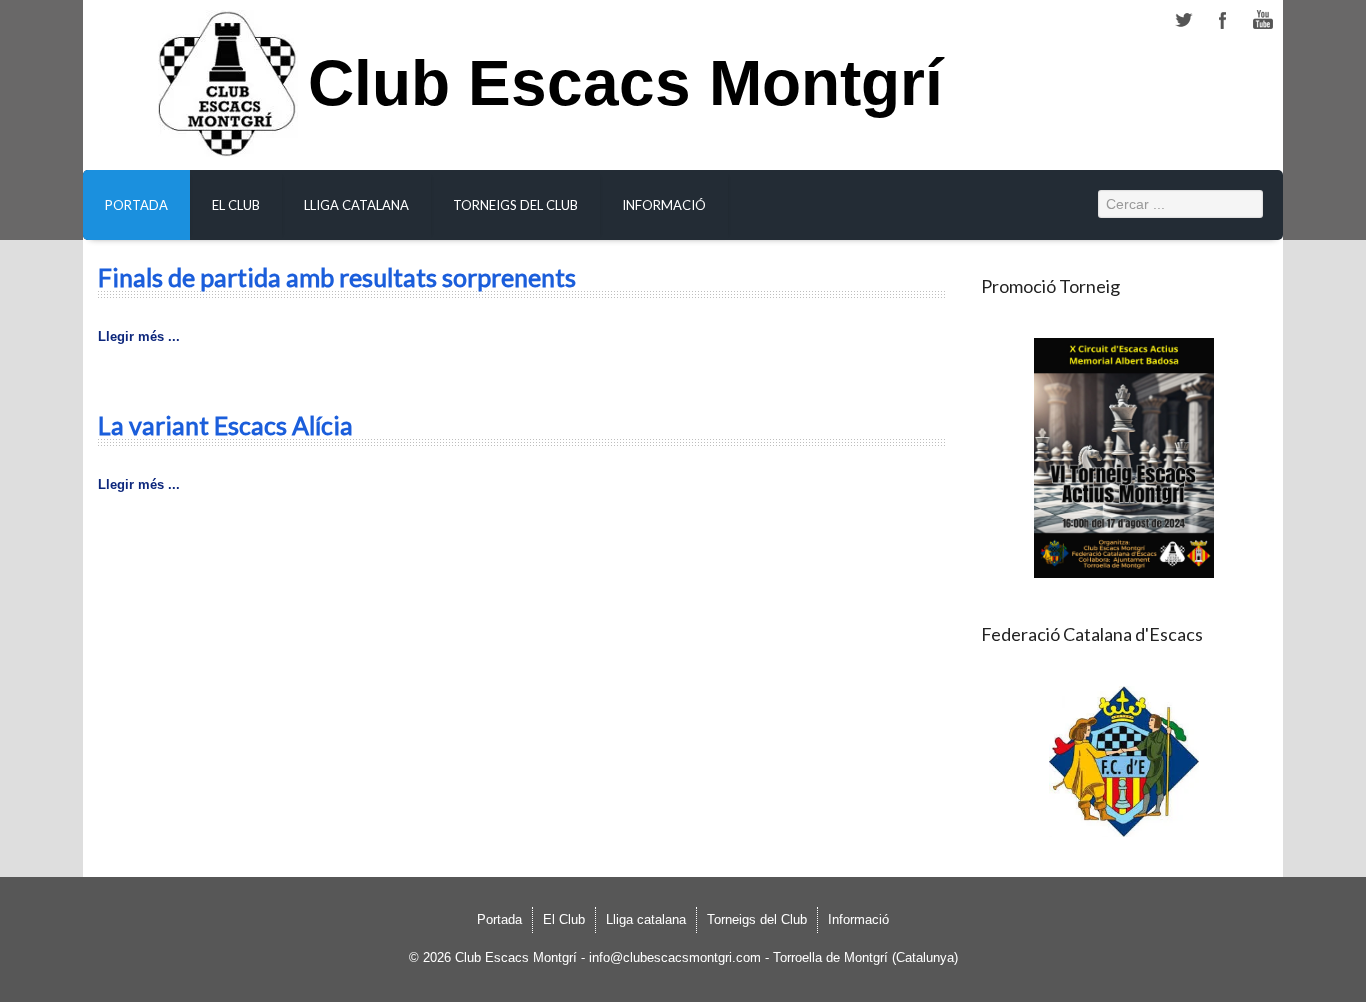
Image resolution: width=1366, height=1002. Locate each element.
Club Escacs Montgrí (625, 94)
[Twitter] (1183, 20)
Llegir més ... (139, 336)
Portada (136, 205)
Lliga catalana (356, 205)
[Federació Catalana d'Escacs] (1125, 761)
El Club (236, 205)
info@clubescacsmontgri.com (675, 957)
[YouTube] (1263, 20)
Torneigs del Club (515, 205)
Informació (664, 205)
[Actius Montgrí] (1125, 458)
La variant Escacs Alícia (225, 425)
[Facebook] (1223, 20)
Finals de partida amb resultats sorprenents (337, 277)
